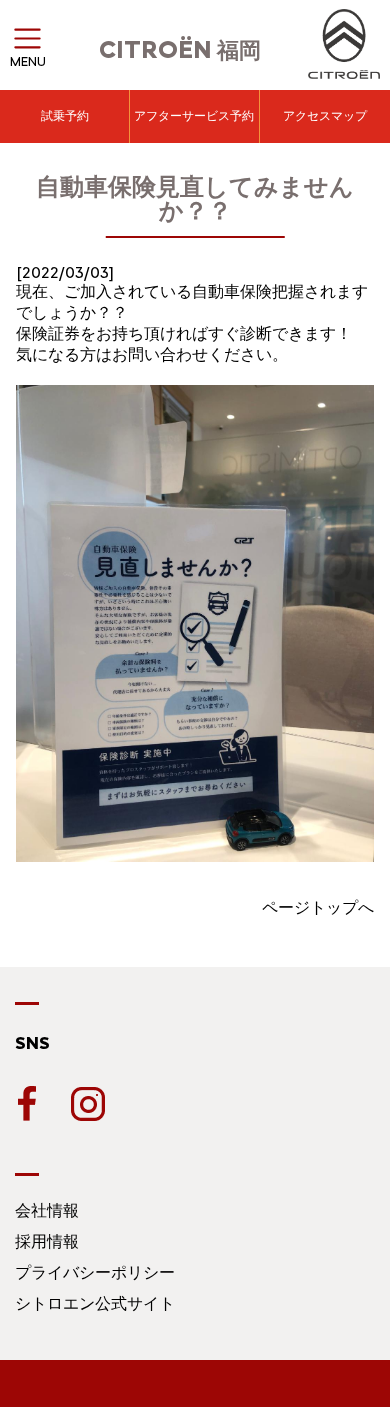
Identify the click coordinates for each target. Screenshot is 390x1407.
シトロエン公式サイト (95, 1303)
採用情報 (47, 1241)
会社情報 (47, 1210)
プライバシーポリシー (95, 1272)
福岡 (180, 50)
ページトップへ (318, 907)
